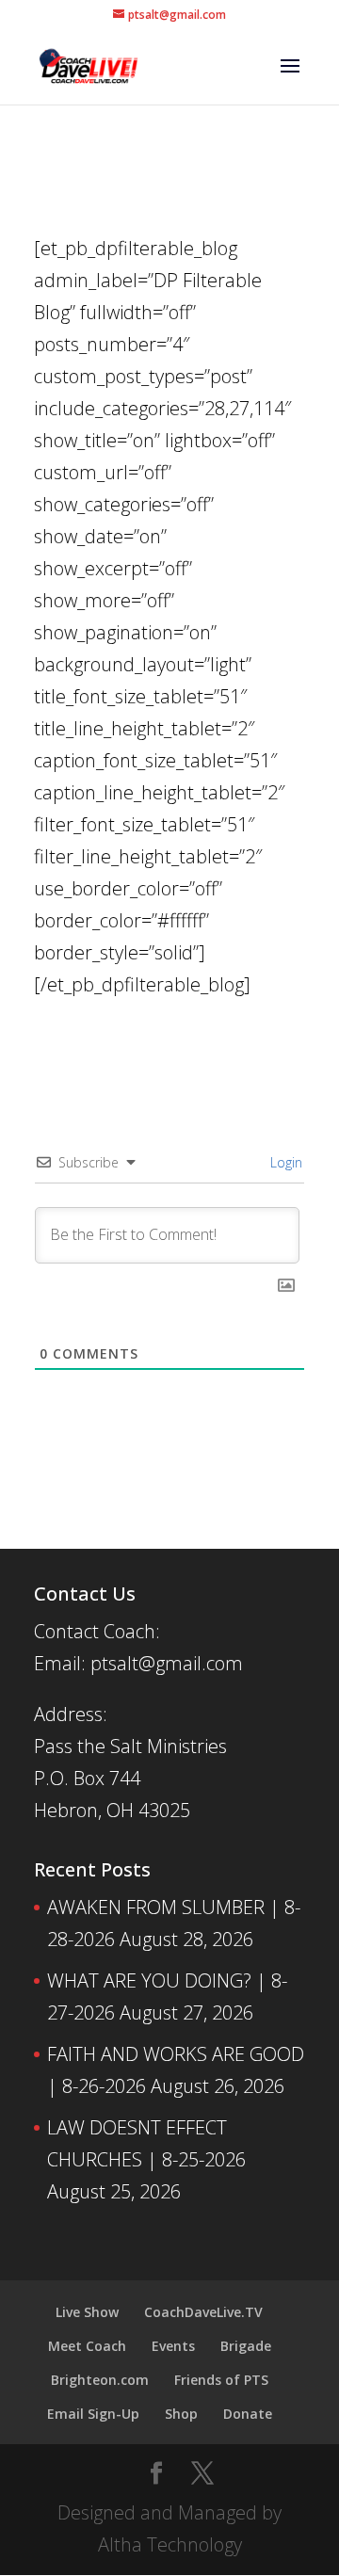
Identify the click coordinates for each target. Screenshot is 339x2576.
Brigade (246, 2346)
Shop (181, 2414)
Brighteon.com (100, 2380)
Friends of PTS (221, 2380)
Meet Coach (87, 2346)
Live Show (87, 2312)
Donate (248, 2414)
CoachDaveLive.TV (203, 2312)
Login (284, 1162)
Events (173, 2346)
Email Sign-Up (93, 2414)
